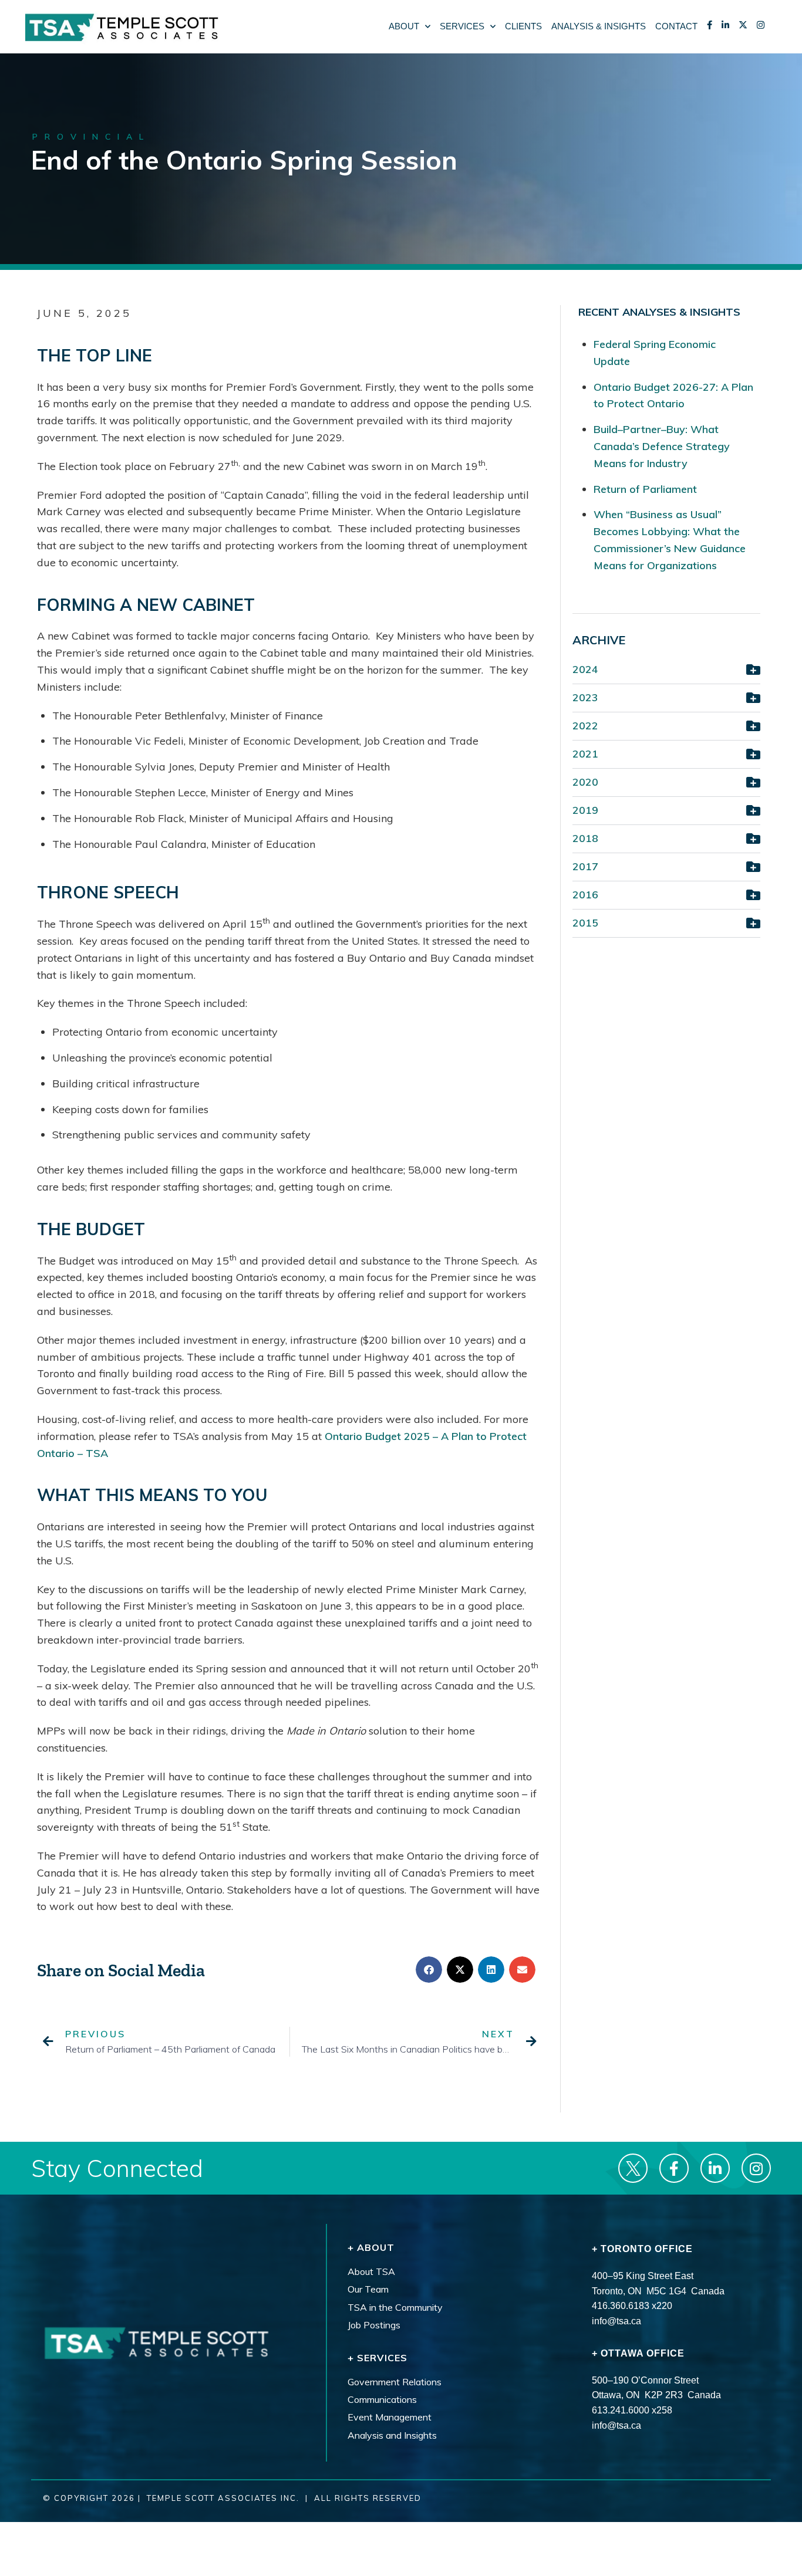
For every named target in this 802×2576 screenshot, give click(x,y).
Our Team (368, 2290)
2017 (585, 866)
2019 (585, 810)
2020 (585, 782)
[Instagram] (756, 2168)
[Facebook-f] (674, 2168)
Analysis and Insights (392, 2435)
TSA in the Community (395, 2307)
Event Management (390, 2418)
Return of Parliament (645, 489)
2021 (585, 754)
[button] (429, 1970)
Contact (676, 26)
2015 (585, 923)
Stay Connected (117, 2168)
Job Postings (374, 2325)
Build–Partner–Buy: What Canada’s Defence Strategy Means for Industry (662, 446)
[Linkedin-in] (715, 2168)
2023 (585, 697)
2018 (585, 838)
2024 (585, 669)
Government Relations (395, 2382)
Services (462, 26)
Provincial (91, 137)
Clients (523, 26)
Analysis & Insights (599, 26)
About (404, 26)
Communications (382, 2399)
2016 (585, 895)
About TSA (371, 2271)
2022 (585, 726)
